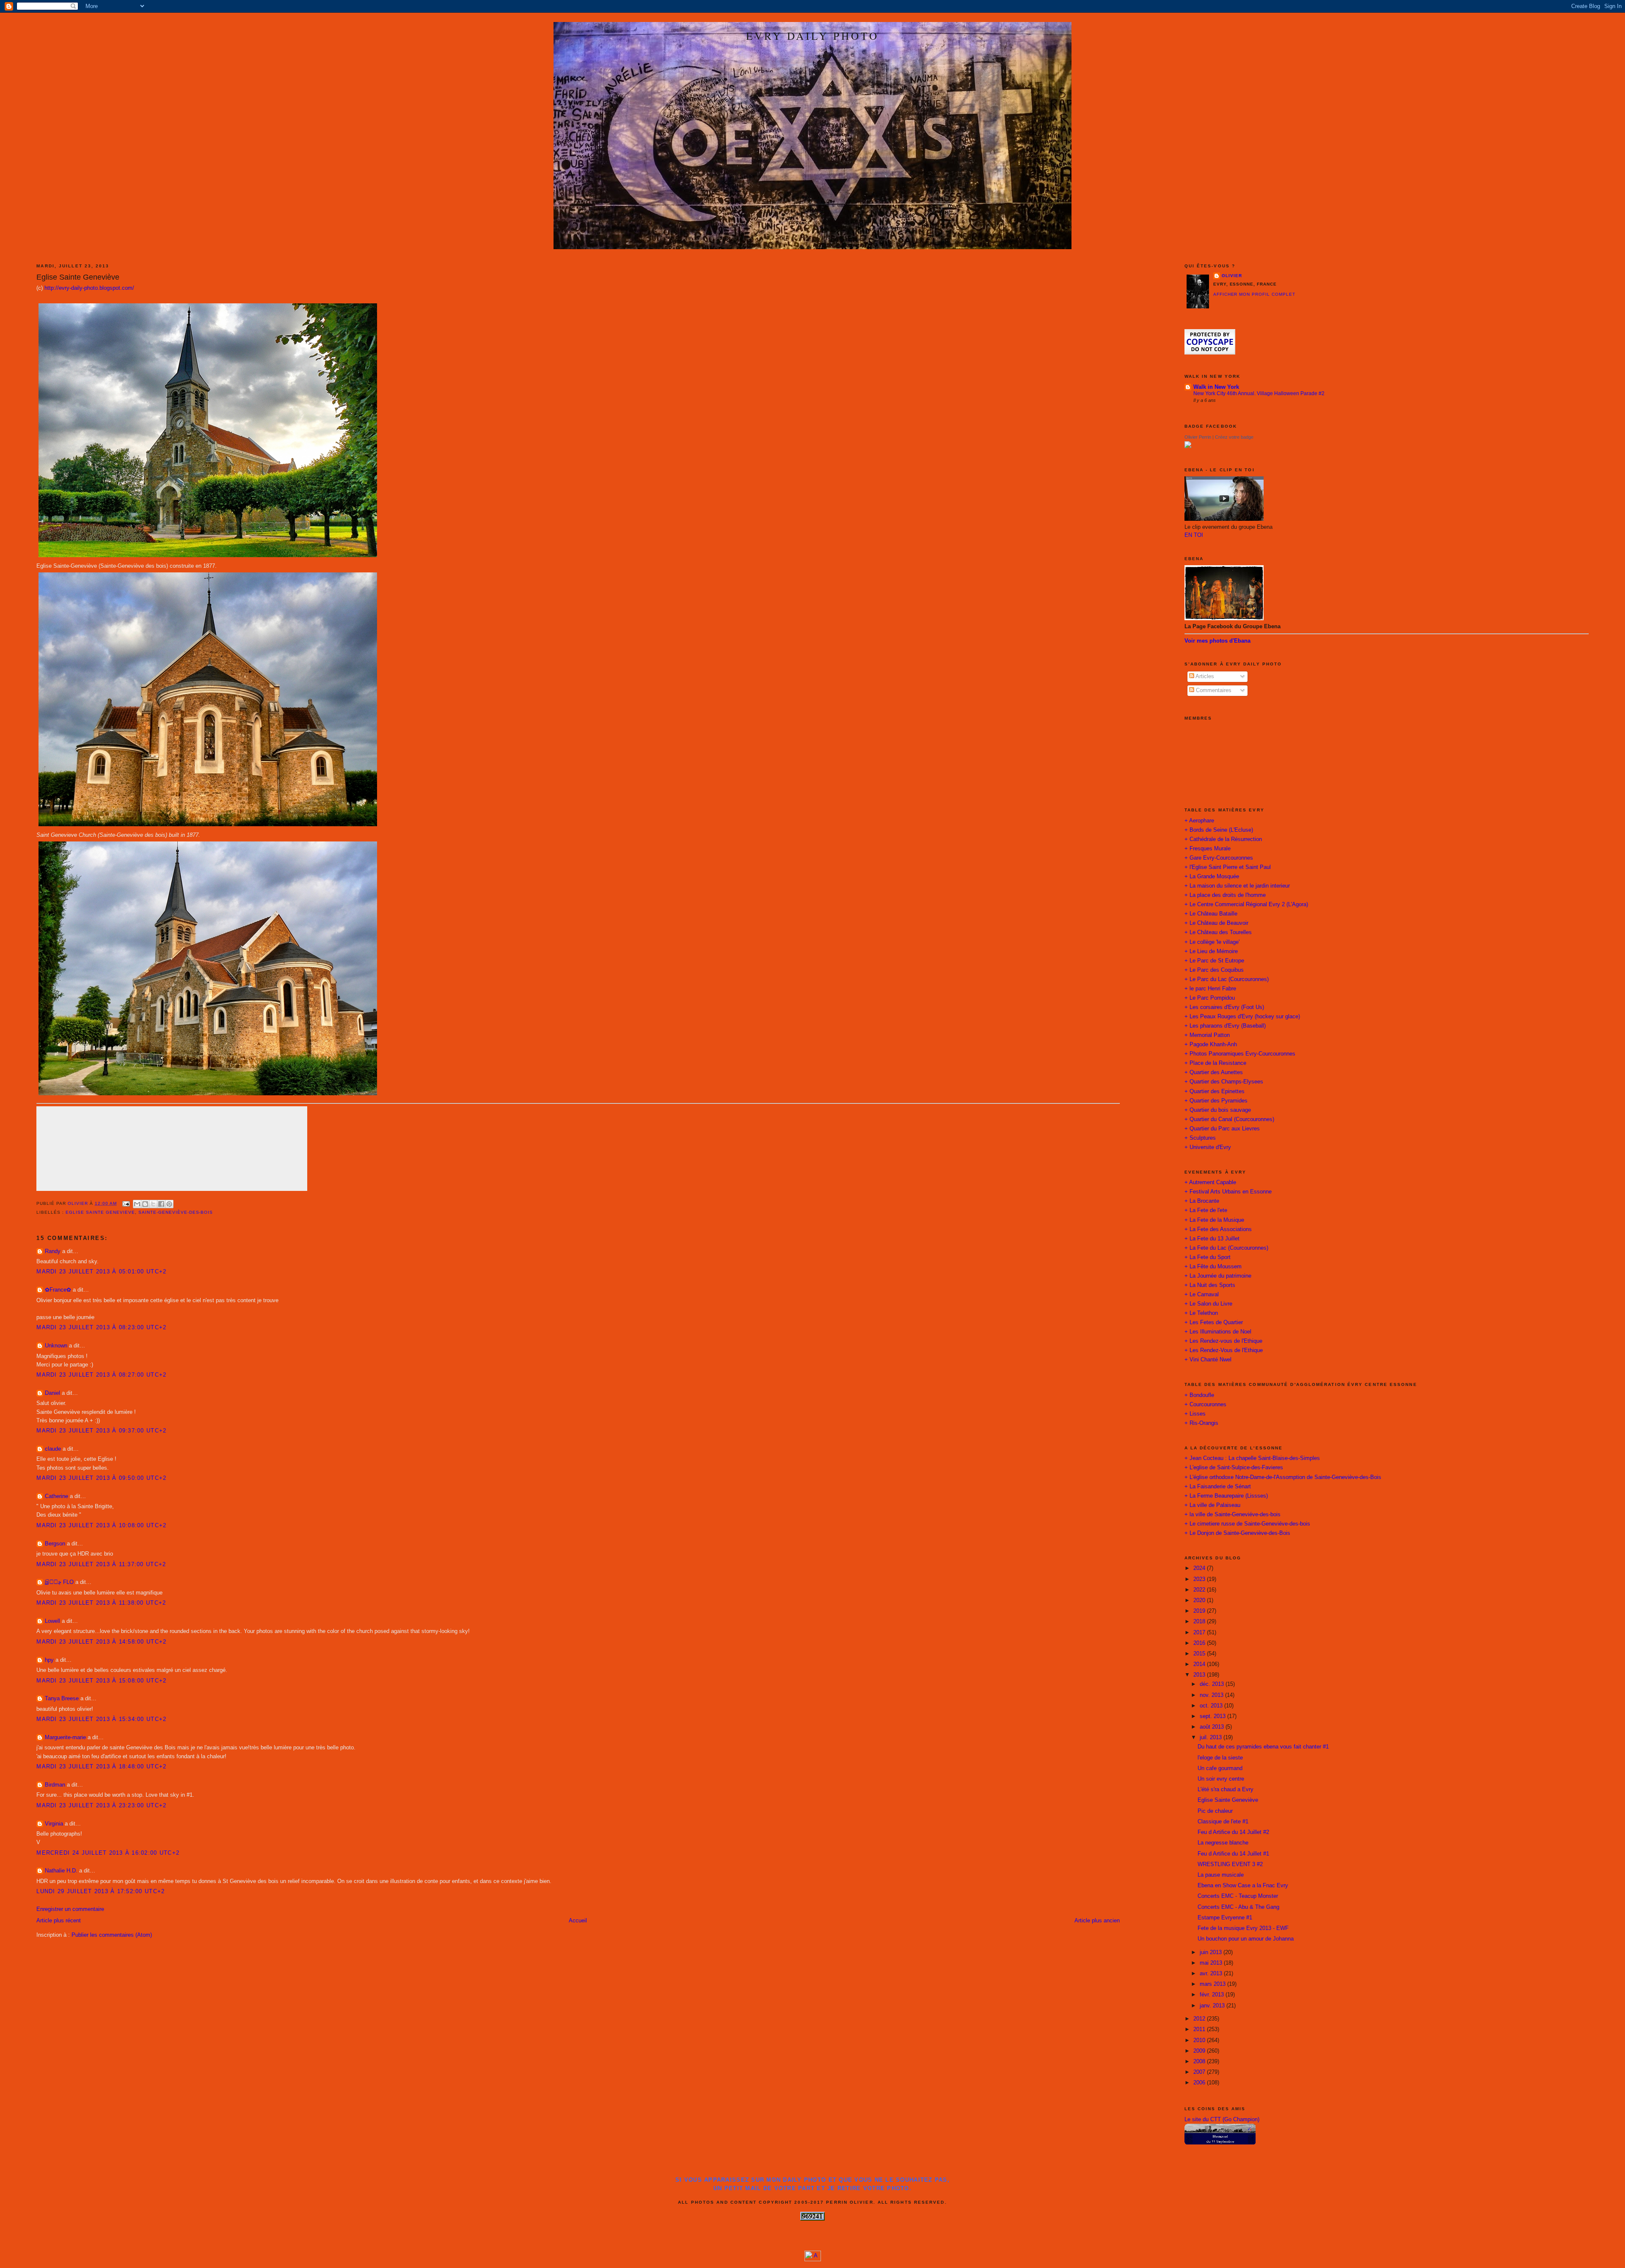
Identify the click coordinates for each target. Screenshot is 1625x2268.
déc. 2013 (1213, 1684)
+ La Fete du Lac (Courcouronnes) (1226, 1248)
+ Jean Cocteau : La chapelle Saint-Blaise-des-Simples (1252, 1458)
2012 (1200, 2019)
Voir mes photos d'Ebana (1217, 641)
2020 (1200, 1600)
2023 (1200, 1579)
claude (53, 1449)
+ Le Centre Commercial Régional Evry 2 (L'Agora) (1246, 904)
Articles (1204, 676)
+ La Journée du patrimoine (1218, 1276)
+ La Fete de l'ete (1206, 1210)
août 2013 (1213, 1727)
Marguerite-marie (65, 1737)
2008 (1200, 2062)
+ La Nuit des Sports (1210, 1285)
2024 (1200, 1568)
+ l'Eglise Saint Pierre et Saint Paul (1228, 867)
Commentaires (1213, 690)
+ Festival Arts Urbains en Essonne (1228, 1192)
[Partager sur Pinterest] (169, 1204)
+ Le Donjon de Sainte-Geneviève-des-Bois (1237, 1533)
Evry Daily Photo (812, 36)
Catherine (56, 1496)
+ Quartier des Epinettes (1215, 1091)
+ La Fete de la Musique (1214, 1220)
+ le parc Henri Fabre (1210, 989)
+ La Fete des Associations (1218, 1229)
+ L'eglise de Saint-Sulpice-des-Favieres (1234, 1468)
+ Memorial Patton (1207, 1035)
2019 (1200, 1611)
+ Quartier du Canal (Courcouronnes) (1229, 1119)
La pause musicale (1221, 1875)
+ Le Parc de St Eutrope (1214, 961)
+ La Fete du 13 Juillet (1212, 1239)
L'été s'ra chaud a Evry (1226, 1790)
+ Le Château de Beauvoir (1216, 923)
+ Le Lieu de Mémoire (1211, 951)
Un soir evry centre (1221, 1779)
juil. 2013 (1212, 1737)
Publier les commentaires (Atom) (112, 1935)
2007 (1200, 2072)
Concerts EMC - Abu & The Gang (1238, 1907)
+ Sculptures (1200, 1138)
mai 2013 (1212, 1963)
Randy (53, 1251)
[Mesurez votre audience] (813, 2260)
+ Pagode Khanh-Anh (1211, 1045)
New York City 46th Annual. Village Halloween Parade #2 (1259, 393)
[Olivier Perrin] (1188, 446)
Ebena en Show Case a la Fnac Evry (1243, 1886)
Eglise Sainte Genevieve (100, 1212)
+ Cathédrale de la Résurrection (1223, 839)
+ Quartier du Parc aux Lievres (1222, 1129)
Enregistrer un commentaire (70, 1909)
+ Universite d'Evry (1208, 1147)
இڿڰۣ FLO (59, 1582)
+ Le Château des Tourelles (1218, 932)
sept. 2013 (1213, 1716)
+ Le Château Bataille (1211, 914)
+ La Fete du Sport (1208, 1257)
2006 (1200, 2083)
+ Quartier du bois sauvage (1218, 1110)
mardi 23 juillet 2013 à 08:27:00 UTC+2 (101, 1375)
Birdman (55, 1785)
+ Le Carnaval (1202, 1295)
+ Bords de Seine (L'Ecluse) (1219, 830)
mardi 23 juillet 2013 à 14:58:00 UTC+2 (101, 1642)
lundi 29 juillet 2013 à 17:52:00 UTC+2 (101, 1891)
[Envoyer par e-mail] (137, 1204)
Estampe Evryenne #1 (1225, 1918)
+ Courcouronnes (1205, 1405)
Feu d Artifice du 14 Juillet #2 (1233, 1832)
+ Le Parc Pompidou (1210, 998)
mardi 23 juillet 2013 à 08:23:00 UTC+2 (101, 1328)
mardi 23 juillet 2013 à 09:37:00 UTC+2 (101, 1431)
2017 (1200, 1633)
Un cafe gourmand (1220, 1768)
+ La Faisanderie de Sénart (1218, 1487)
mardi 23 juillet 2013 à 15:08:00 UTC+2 (101, 1681)
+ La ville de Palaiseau (1212, 1505)
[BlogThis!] (145, 1204)
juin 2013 (1212, 1952)
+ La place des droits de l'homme (1225, 895)
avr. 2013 (1212, 1974)
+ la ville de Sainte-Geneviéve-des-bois (1233, 1515)
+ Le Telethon (1201, 1313)
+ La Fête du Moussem (1213, 1267)
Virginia (54, 1824)
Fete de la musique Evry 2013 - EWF (1243, 1928)
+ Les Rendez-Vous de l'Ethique (1224, 1350)
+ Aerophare (1199, 821)
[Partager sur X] (153, 1204)
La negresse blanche (1223, 1843)
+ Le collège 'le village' (1212, 942)
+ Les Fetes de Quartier (1214, 1322)
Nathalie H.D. (61, 1871)
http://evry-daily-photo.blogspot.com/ (89, 288)
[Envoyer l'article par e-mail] (126, 1203)
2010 (1200, 2040)
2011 (1200, 2029)
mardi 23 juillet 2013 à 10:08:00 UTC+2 (101, 1526)
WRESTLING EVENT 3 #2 (1230, 1864)
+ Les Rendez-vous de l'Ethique (1223, 1341)
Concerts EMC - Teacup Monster (1238, 1896)
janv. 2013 (1213, 2006)
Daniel (52, 1393)
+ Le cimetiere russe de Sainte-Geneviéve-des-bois (1247, 1524)
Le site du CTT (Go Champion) (1222, 2120)
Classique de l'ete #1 (1223, 1822)
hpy (49, 1660)
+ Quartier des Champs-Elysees (1224, 1082)
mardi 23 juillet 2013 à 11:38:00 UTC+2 (101, 1603)
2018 (1200, 1622)
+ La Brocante (1202, 1201)
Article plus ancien (1097, 1921)
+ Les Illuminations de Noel (1218, 1332)
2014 (1200, 1664)
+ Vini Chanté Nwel (1208, 1360)
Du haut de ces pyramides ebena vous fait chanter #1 (1263, 1747)
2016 (1200, 1643)
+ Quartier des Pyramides (1216, 1101)
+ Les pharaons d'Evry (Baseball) (1225, 1026)
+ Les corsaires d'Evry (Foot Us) (1224, 1007)
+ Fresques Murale (1208, 849)
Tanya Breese (62, 1699)
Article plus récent (59, 1921)
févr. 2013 (1213, 1995)
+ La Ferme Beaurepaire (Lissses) (1226, 1496)
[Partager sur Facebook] (161, 1204)
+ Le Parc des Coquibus (1214, 970)
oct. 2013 (1212, 1706)
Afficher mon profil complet (1255, 294)
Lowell (52, 1621)
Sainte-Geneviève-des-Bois (176, 1212)
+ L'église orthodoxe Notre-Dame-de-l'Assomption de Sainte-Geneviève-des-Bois (1283, 1477)
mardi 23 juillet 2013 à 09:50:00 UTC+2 (101, 1478)
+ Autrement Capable (1210, 1182)
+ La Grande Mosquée (1212, 877)
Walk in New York (1216, 387)
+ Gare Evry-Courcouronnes (1219, 858)
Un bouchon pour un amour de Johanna (1246, 1939)
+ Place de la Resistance (1215, 1063)
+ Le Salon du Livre (1208, 1304)
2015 (1200, 1654)
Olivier (1232, 276)
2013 (1200, 1675)
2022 (1200, 1590)
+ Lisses (1195, 1414)
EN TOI (1194, 535)
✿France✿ (59, 1290)
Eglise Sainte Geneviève (1228, 1800)
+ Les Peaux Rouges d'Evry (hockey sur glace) (1242, 1017)
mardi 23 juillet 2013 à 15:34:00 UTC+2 (101, 1719)
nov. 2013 (1212, 1695)
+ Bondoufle (1199, 1395)
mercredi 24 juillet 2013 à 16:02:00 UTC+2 (108, 1853)
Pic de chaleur (1215, 1811)
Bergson (55, 1544)
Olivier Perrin (1198, 437)
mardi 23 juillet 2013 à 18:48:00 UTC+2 (101, 1767)
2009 (1200, 2051)
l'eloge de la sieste (1220, 1758)
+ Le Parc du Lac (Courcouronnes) (1227, 979)
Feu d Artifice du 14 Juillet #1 (1233, 1854)
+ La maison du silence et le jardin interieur (1237, 886)
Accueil (578, 1921)
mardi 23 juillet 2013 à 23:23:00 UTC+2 (101, 1806)
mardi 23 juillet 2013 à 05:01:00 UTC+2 (101, 1272)
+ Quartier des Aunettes (1214, 1072)
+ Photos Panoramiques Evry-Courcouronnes (1240, 1054)
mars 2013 (1213, 1984)
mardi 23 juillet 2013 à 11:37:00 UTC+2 (101, 1564)
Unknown (56, 1346)
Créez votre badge (1234, 437)
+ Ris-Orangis (1201, 1423)
